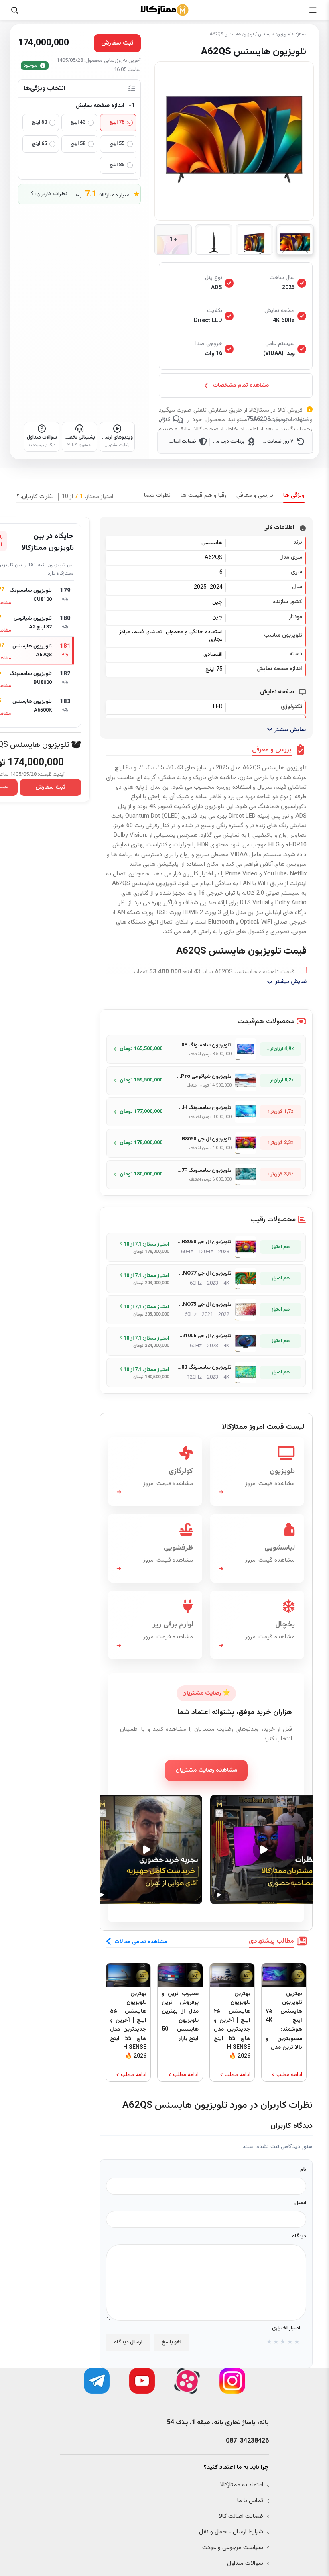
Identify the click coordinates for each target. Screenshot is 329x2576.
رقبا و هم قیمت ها (203, 495)
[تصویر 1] (295, 240)
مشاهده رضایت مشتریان (206, 1770)
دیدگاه (299, 2236)
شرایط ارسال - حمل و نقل (231, 2532)
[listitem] (206, 1049)
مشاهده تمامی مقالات (141, 1942)
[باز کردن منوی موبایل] (313, 10)
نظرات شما (157, 495)
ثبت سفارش (50, 787)
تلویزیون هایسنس (274, 34)
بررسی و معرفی (255, 495)
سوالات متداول (245, 2563)
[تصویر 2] (254, 240)
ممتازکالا (299, 34)
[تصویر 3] (214, 240)
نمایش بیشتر (289, 730)
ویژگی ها (294, 495)
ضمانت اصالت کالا (241, 2516)
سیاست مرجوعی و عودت (233, 2548)
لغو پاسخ (171, 2342)
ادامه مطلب (289, 2075)
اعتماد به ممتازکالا (242, 2485)
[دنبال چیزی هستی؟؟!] (14, 10)
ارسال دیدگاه (128, 2342)
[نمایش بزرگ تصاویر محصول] (234, 141)
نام (303, 2170)
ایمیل (300, 2203)
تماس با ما (250, 2501)
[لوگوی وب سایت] (164, 10)
